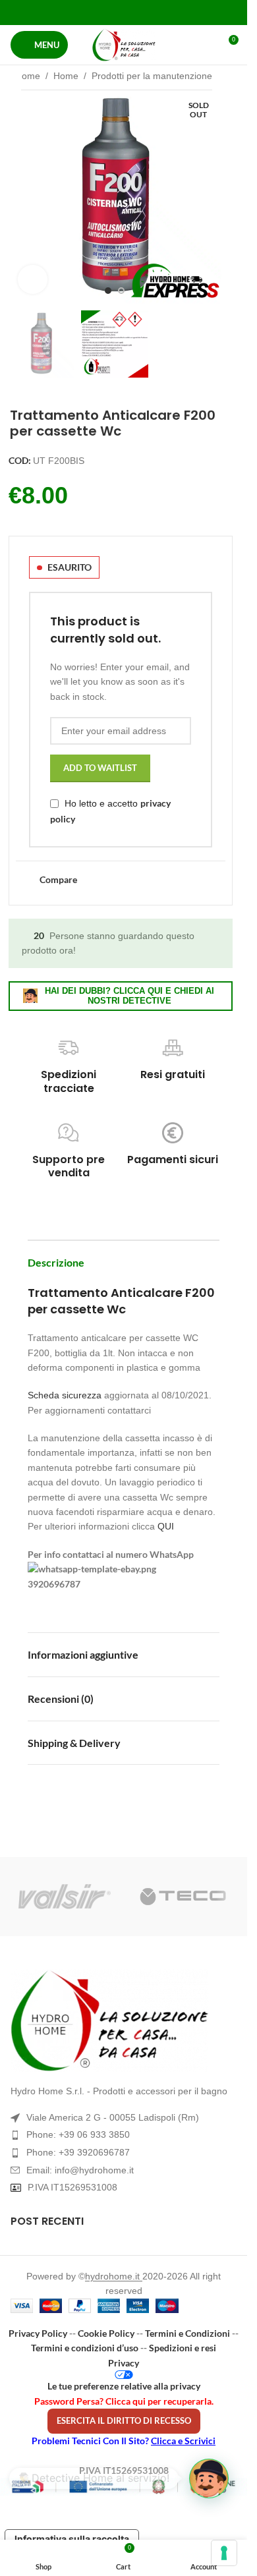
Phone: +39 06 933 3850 (78, 2134)
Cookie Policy (106, 2333)
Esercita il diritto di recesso (124, 2420)
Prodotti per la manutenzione (152, 76)
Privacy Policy (38, 2333)
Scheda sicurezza (65, 1395)
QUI (166, 1526)
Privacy (124, 2363)
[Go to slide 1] (108, 291)
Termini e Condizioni (187, 2333)
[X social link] (107, 12)
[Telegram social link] (157, 12)
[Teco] (183, 1897)
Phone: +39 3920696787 (78, 2152)
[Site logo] (124, 45)
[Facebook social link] (90, 12)
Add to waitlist (100, 768)
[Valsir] (65, 1897)
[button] (21, 197)
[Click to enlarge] (33, 280)
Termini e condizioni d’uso (85, 2348)
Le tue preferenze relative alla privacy (124, 2386)
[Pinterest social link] (124, 12)
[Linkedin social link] (140, 12)
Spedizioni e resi (183, 2348)
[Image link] (124, 2020)
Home (28, 76)
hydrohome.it (114, 2276)
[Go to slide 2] (121, 291)
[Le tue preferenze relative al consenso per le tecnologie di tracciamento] (224, 2553)
